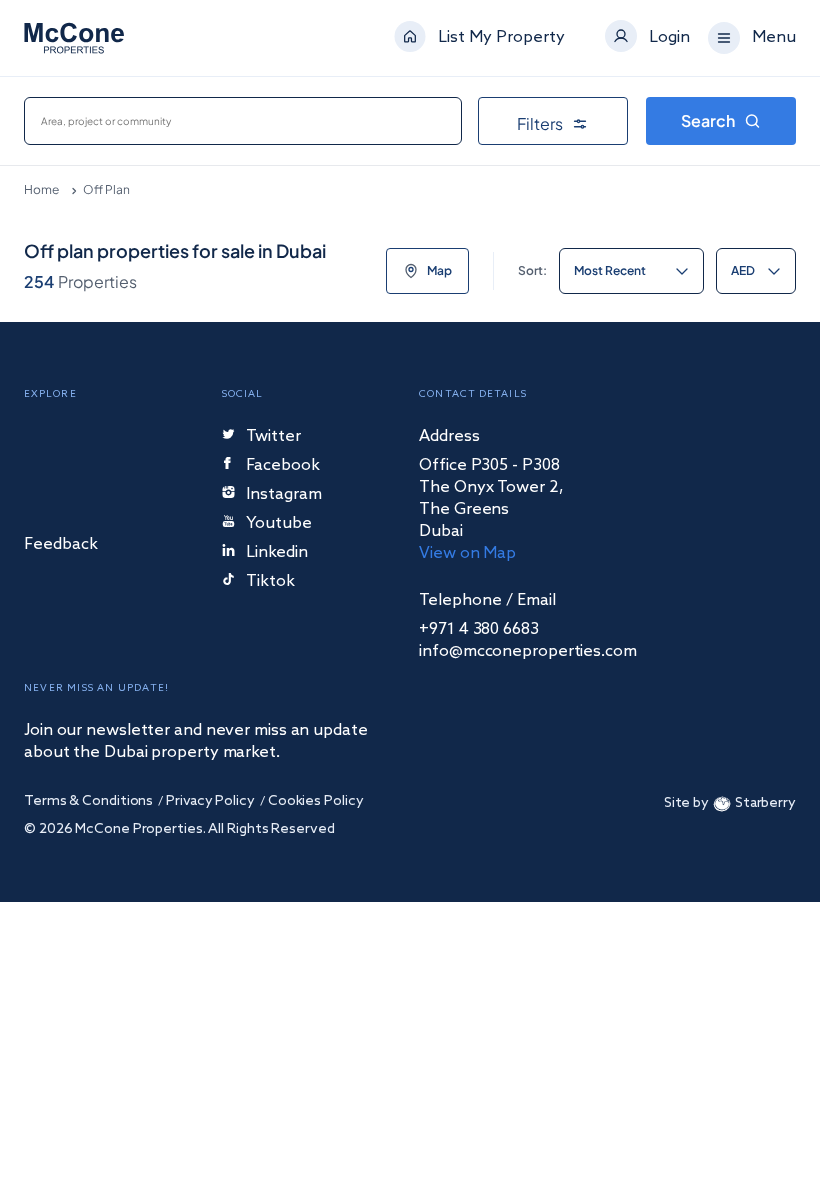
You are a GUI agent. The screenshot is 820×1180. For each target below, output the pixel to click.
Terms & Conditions (88, 801)
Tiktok (270, 582)
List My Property (501, 38)
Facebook (283, 466)
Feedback (61, 545)
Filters (540, 123)
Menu (774, 38)
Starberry (765, 803)
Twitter (273, 437)
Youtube (279, 524)
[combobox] (243, 121)
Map (439, 271)
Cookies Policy (316, 801)
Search (708, 120)
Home (41, 189)
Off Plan (106, 189)
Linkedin (277, 553)
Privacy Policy (210, 801)
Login (669, 38)
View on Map (467, 553)
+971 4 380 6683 (479, 630)
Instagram (284, 495)
